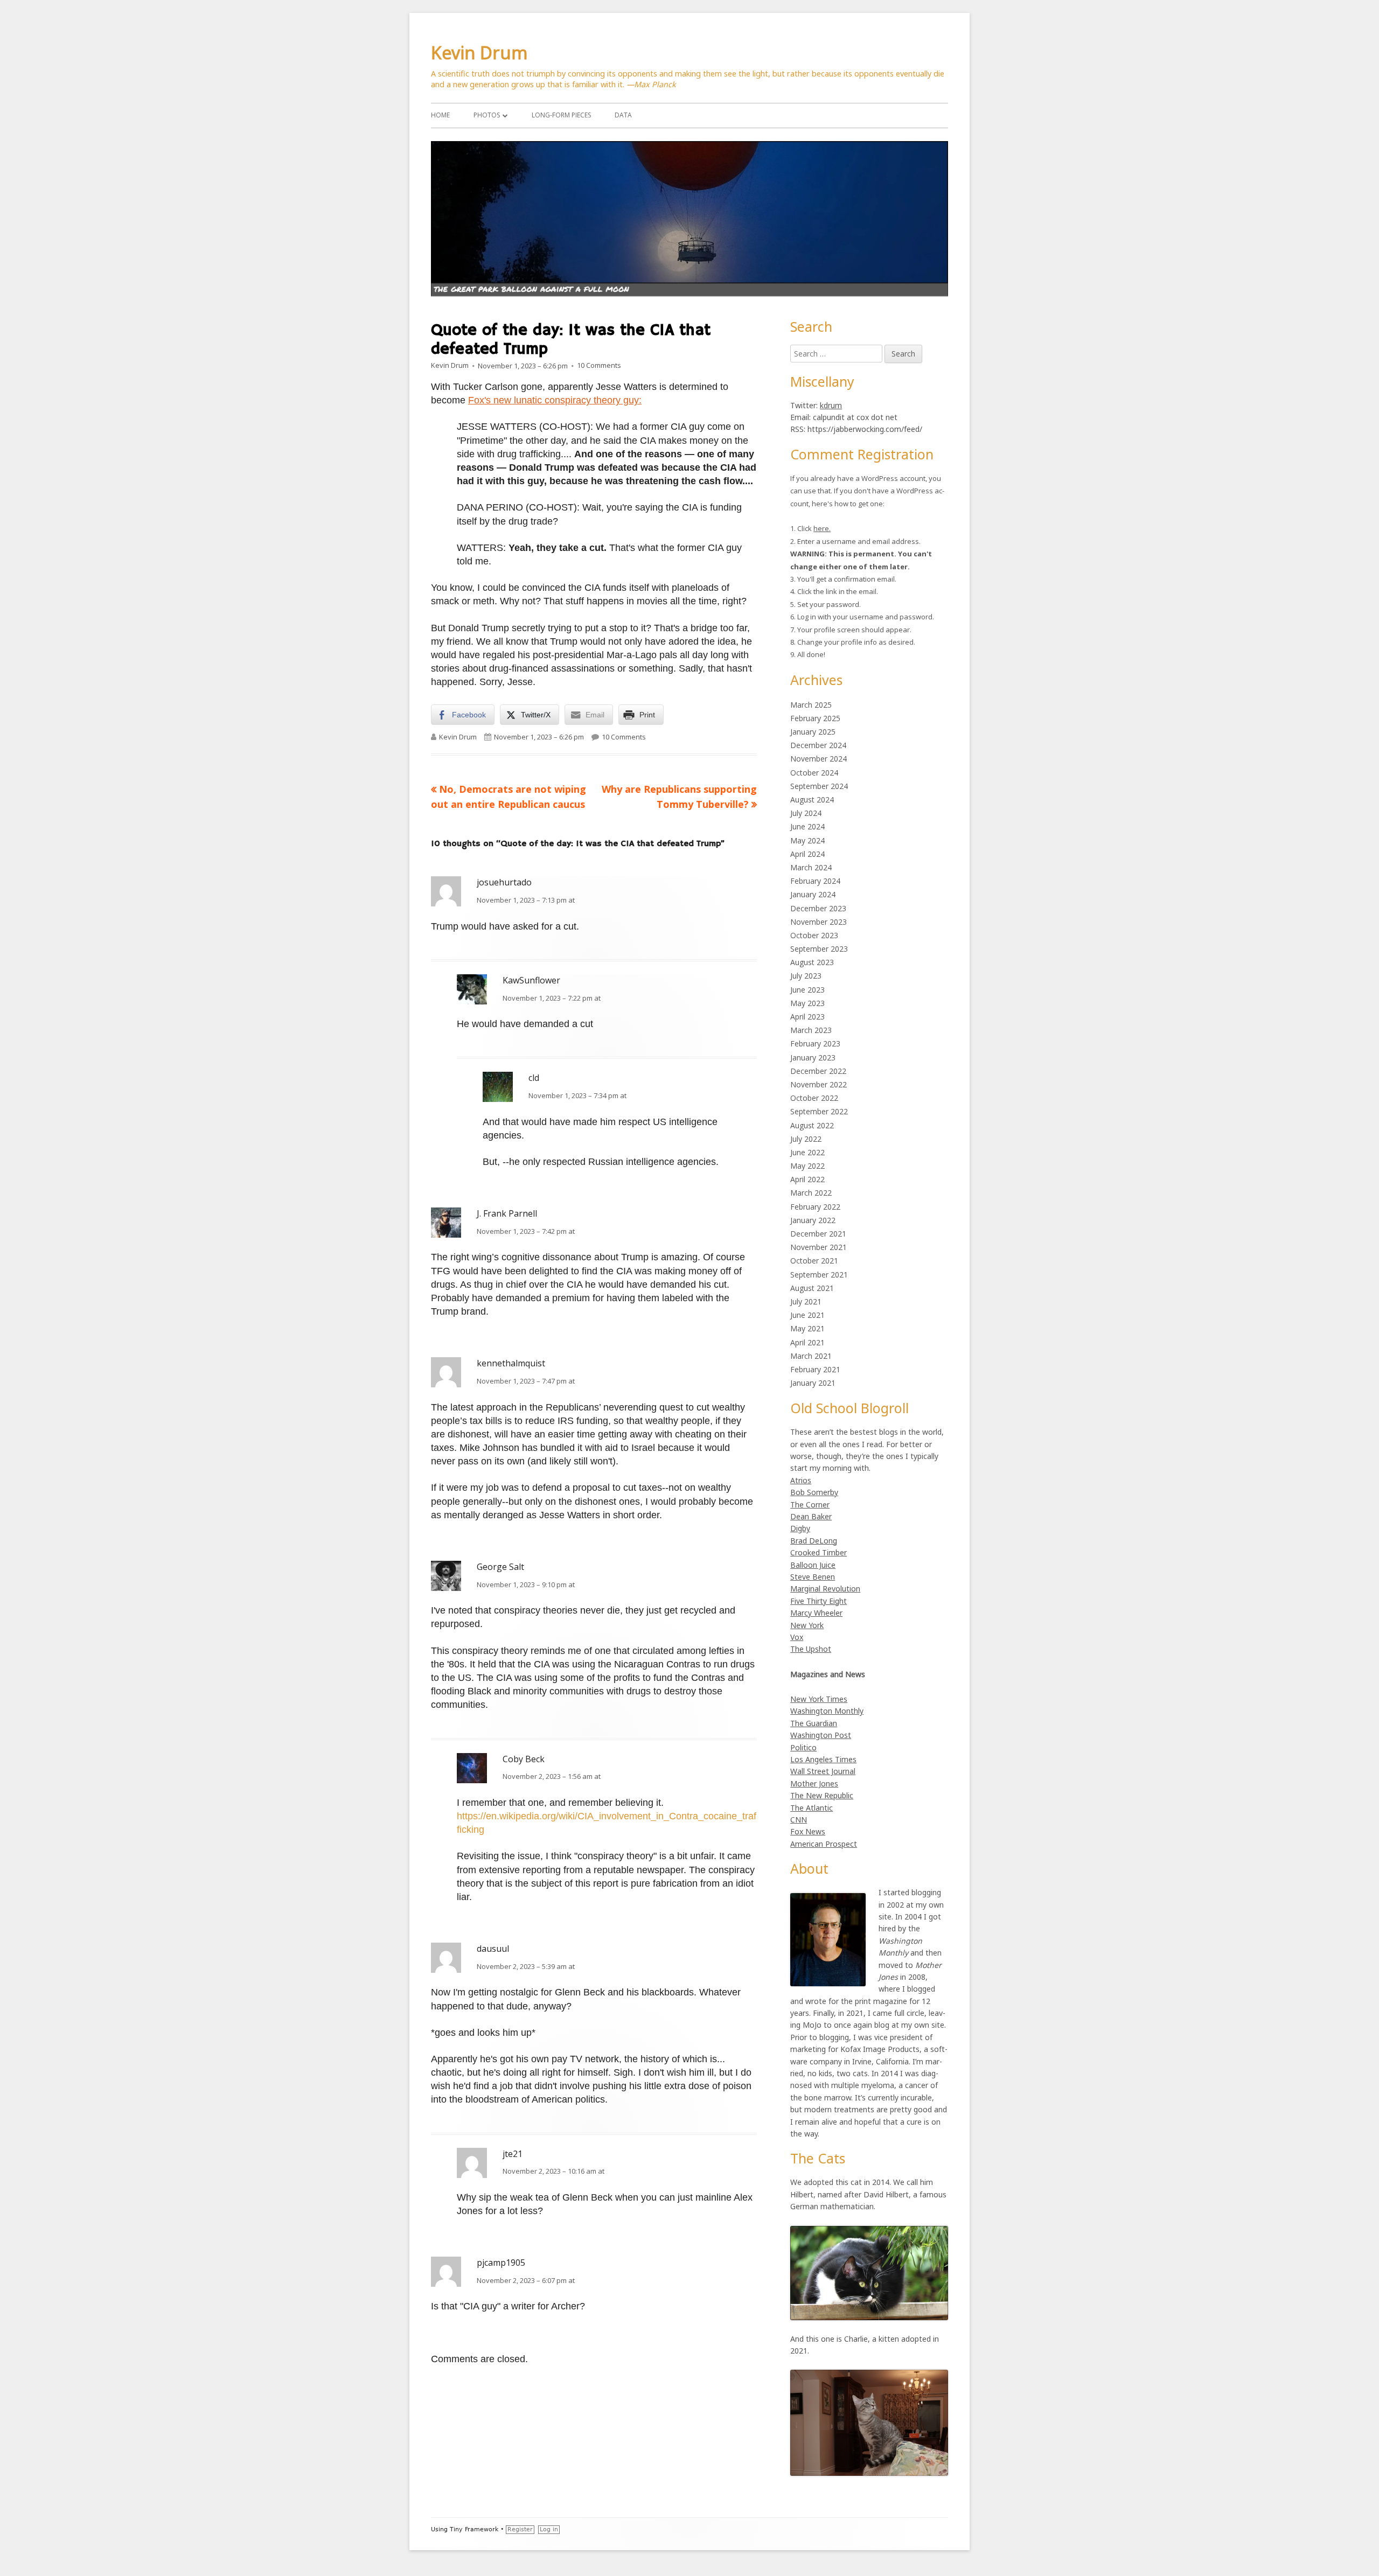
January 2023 (813, 1057)
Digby (800, 1528)
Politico (803, 1747)
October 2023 (814, 935)
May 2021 (807, 1328)
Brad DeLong (814, 1541)
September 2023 (819, 949)
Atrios (801, 1480)
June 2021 (807, 1315)
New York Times (819, 1699)
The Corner (810, 1505)
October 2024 (814, 773)
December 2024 (818, 745)
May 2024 (807, 840)
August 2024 (812, 800)
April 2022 (807, 1179)
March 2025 (811, 705)
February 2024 (815, 881)
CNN (799, 1820)
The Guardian (814, 1723)
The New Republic (822, 1795)
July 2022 (806, 1139)
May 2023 (807, 1003)
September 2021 (819, 1275)
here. (822, 528)
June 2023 (807, 990)
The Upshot (811, 1649)
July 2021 (806, 1301)
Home (440, 115)
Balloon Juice (813, 1565)
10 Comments (599, 366)
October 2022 (814, 1098)
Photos (487, 115)
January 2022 (813, 1220)
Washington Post (821, 1735)
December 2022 (818, 1071)
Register (520, 2529)
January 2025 (813, 732)
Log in (549, 2529)
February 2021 (815, 1369)
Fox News (808, 1831)
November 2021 (819, 1247)
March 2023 (811, 1030)
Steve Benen (813, 1577)
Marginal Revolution (825, 1589)
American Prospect (824, 1844)
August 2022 (812, 1125)
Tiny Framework (474, 2529)
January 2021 (813, 1383)
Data (623, 115)
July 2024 (806, 813)
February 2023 (815, 1043)
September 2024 (819, 786)
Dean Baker (811, 1516)
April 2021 (807, 1342)
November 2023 (819, 922)
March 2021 (811, 1356)
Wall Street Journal (823, 1771)
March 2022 (811, 1193)
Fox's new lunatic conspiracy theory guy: (555, 400)
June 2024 (807, 826)
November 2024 (819, 759)
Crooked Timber (819, 1552)
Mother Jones (814, 1783)
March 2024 (811, 867)
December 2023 (818, 908)
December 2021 (818, 1234)
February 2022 (815, 1207)
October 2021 (814, 1261)
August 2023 (812, 962)
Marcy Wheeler (816, 1613)
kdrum (831, 405)
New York (807, 1625)
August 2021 (812, 1288)
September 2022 (819, 1111)
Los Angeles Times (823, 1759)
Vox (797, 1637)
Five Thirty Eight (819, 1601)
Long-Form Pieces (561, 115)
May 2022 (807, 1166)
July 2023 (806, 976)
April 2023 (807, 1017)
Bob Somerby (814, 1492)
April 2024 (807, 854)
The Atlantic (812, 1808)
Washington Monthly (827, 1711)
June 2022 (807, 1152)
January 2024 (813, 894)
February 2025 (815, 718)
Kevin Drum (479, 53)
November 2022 (819, 1084)
